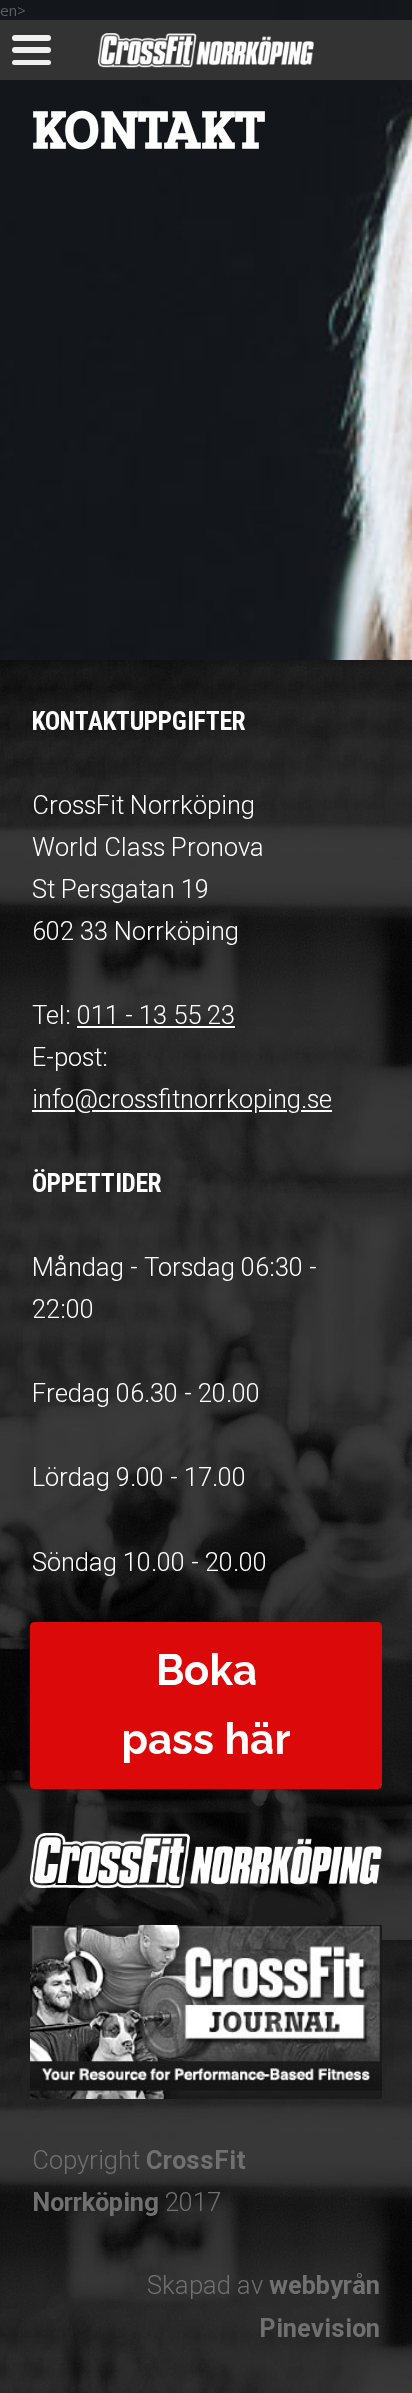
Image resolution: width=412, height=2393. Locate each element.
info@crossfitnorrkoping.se (182, 1099)
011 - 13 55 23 (156, 1015)
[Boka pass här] (206, 1783)
